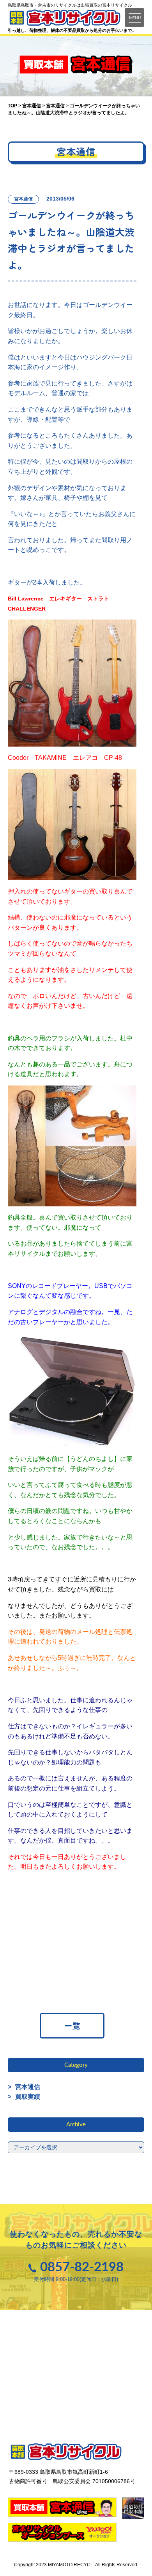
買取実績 (24, 2097)
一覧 (72, 2025)
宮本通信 (24, 2087)
